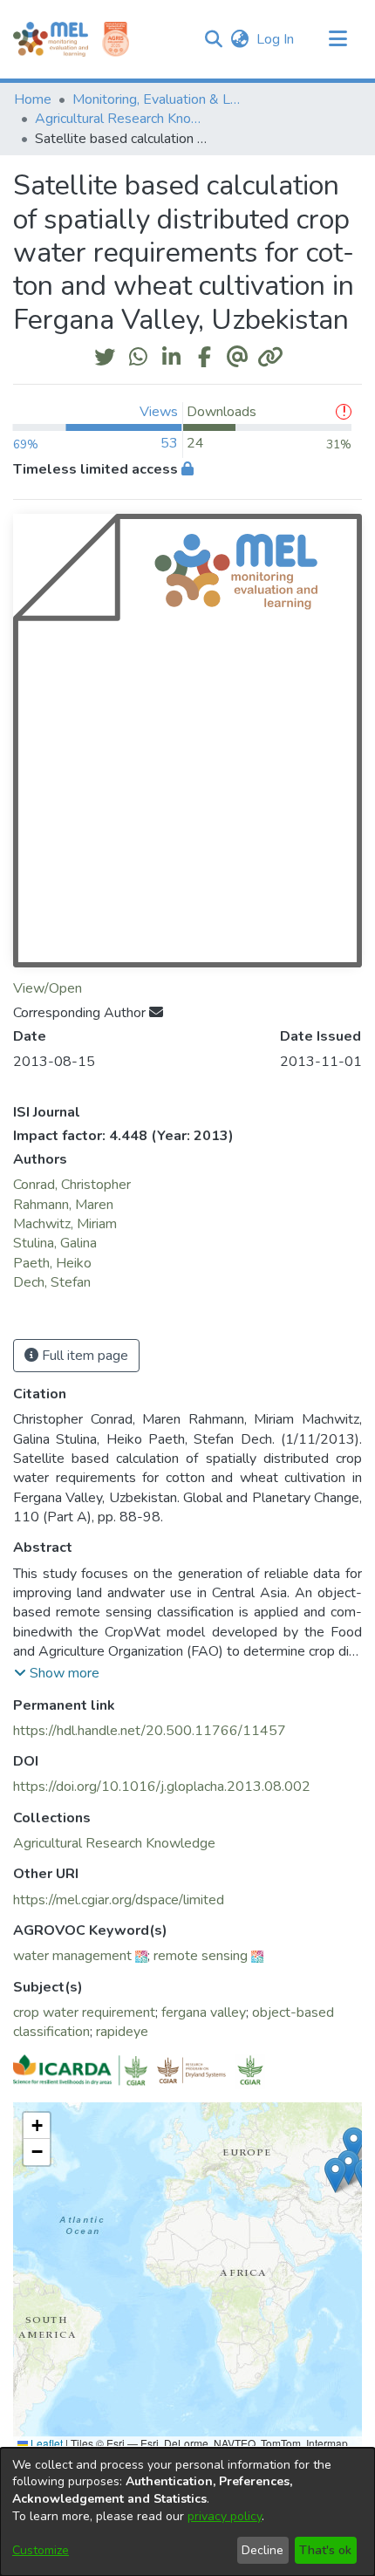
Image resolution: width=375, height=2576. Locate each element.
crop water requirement (84, 2012)
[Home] (51, 39)
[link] (114, 1843)
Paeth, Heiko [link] (52, 1263)
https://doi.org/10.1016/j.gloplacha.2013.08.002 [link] (162, 1787)
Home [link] (33, 99)
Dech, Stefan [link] (52, 1282)
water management (72, 1956)
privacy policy (225, 2516)
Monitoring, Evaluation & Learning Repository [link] (160, 99)
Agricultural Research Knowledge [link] (122, 119)
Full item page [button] (83, 1356)
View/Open (48, 988)
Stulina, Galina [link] (55, 1243)
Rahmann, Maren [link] (63, 1205)
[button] (213, 39)
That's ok (325, 2550)
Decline (262, 2550)
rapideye (122, 2032)
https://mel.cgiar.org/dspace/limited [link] (119, 1900)
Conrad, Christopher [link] (72, 1185)
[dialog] (187, 2512)
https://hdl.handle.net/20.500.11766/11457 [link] (150, 1731)
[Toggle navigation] (337, 39)
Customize (41, 2550)
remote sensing (201, 1956)
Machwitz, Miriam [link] (65, 1224)
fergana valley (204, 2012)
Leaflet (45, 2443)
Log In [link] (276, 39)
